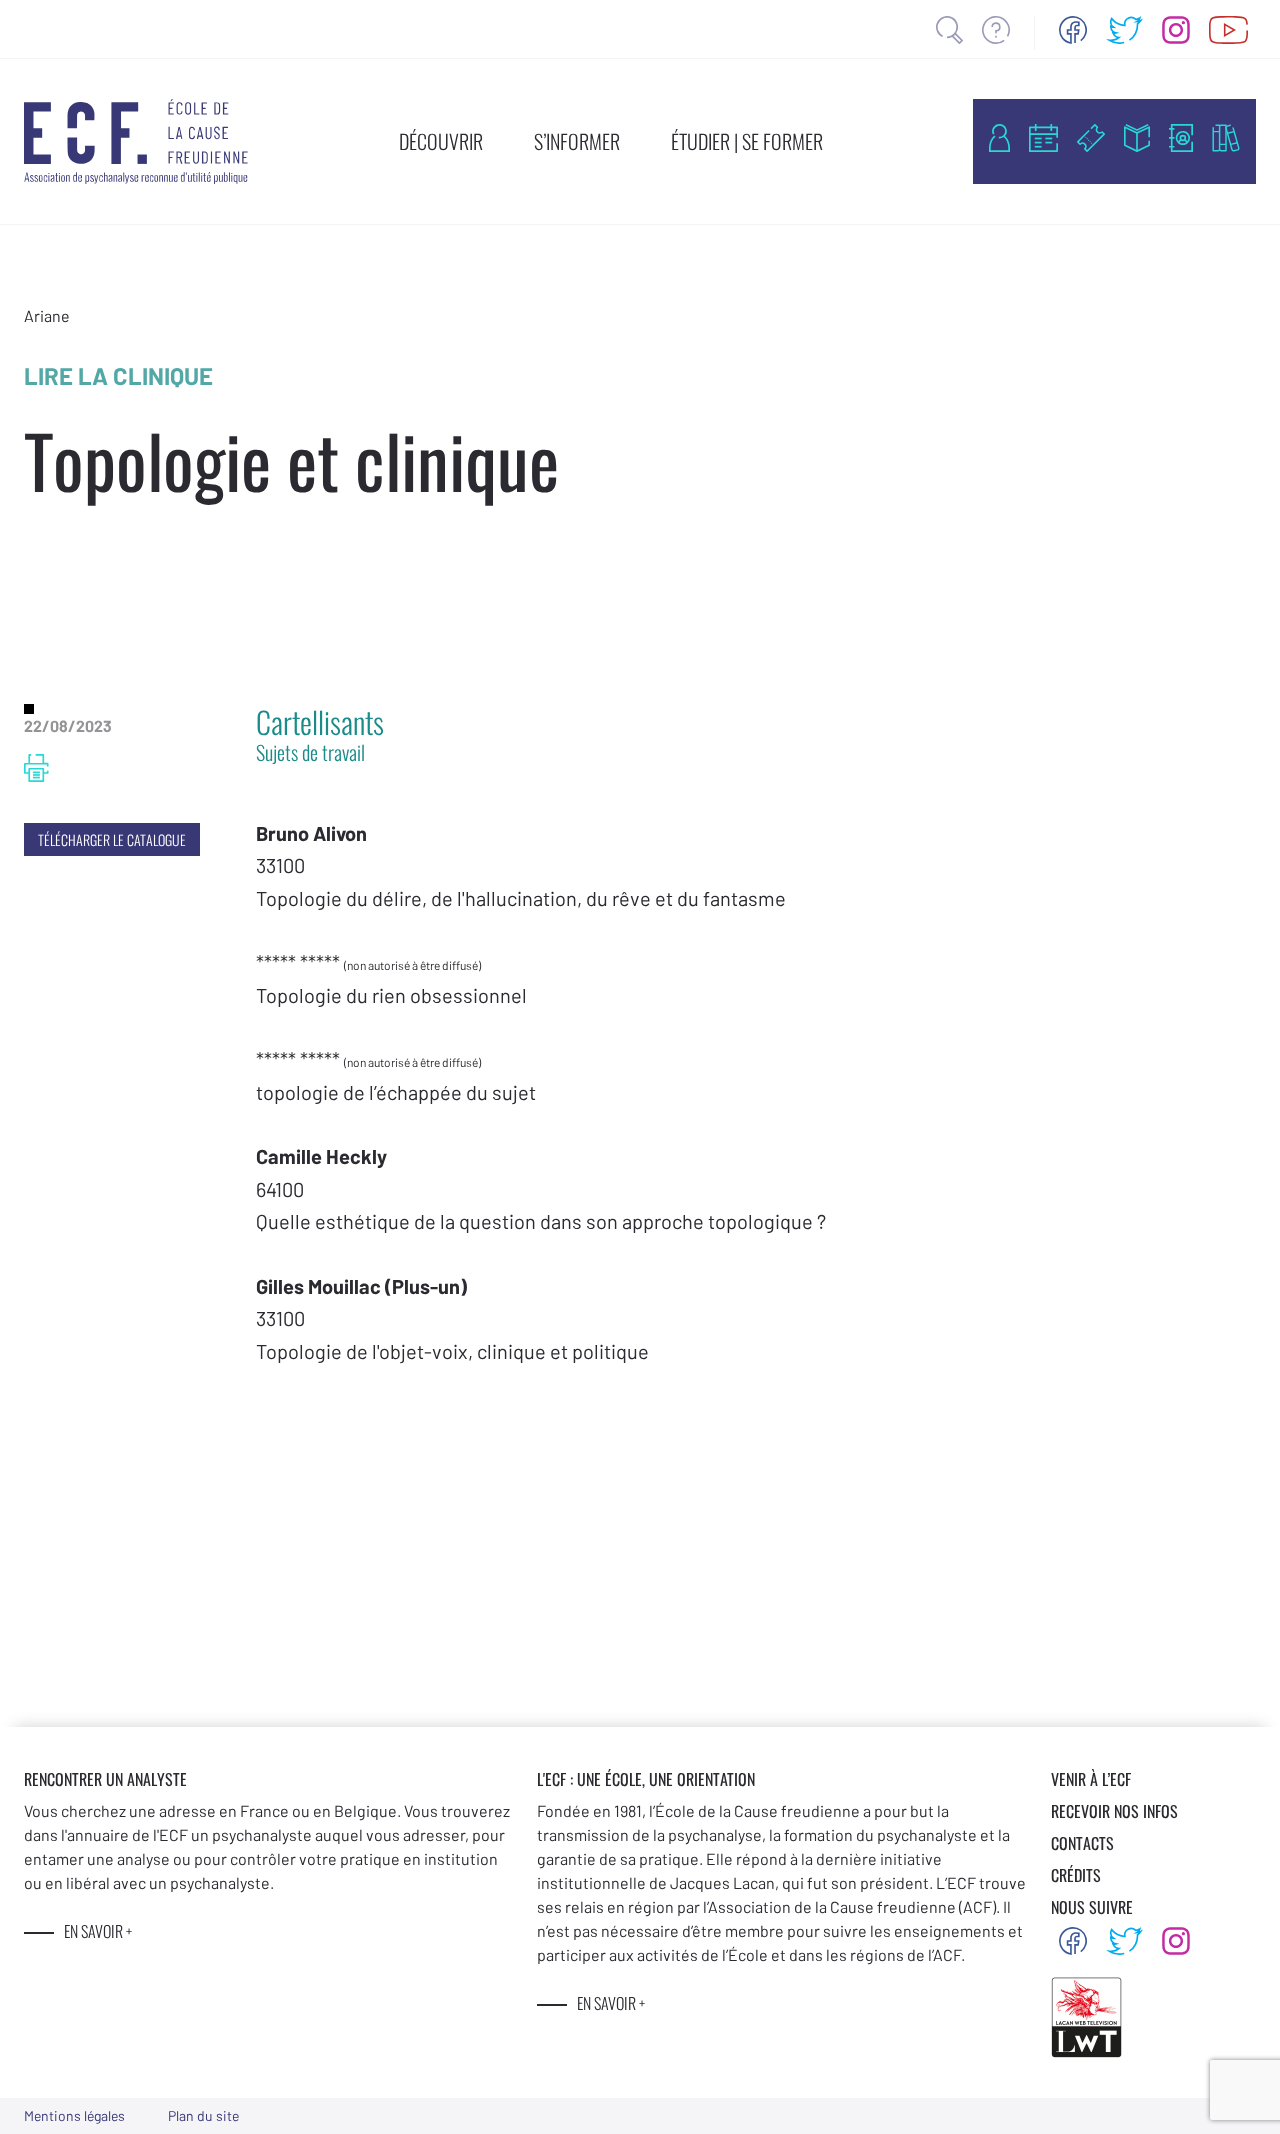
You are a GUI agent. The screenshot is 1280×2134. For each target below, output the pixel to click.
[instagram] (1176, 30)
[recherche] (949, 30)
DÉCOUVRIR (441, 141)
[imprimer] (36, 768)
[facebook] (1073, 30)
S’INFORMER (577, 141)
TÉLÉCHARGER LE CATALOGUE (112, 839)
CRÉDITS (1076, 1875)
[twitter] (1125, 30)
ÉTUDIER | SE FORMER (747, 141)
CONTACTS (1082, 1843)
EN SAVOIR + (98, 1931)
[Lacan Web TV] (1228, 30)
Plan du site (203, 2115)
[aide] (996, 30)
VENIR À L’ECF (1091, 1779)
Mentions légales (74, 2115)
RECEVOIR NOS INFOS (1114, 1811)
